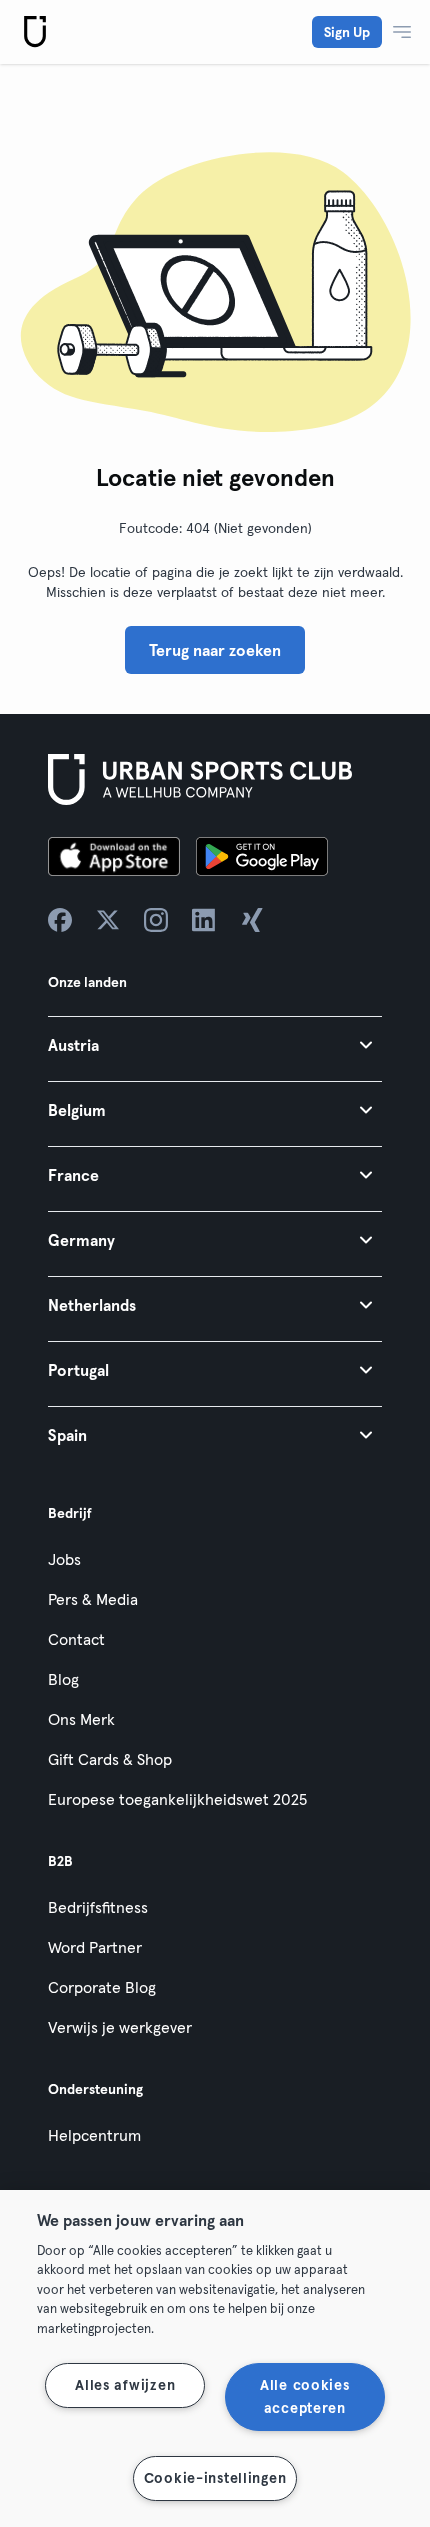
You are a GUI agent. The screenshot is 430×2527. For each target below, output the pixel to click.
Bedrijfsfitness (98, 1907)
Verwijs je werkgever (120, 2027)
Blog (63, 1679)
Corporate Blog (102, 1987)
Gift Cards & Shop (110, 1759)
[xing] (252, 920)
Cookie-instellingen (215, 2478)
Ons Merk (81, 1719)
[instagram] (156, 920)
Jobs (64, 1559)
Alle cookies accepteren (305, 2396)
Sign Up (347, 32)
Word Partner (95, 1947)
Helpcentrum (94, 2135)
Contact (76, 1639)
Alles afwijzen (125, 2385)
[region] (215, 2358)
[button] (215, 1044)
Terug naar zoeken (215, 650)
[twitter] (108, 920)
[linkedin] (204, 920)
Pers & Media (93, 1599)
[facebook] (60, 920)
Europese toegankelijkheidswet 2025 (177, 1799)
